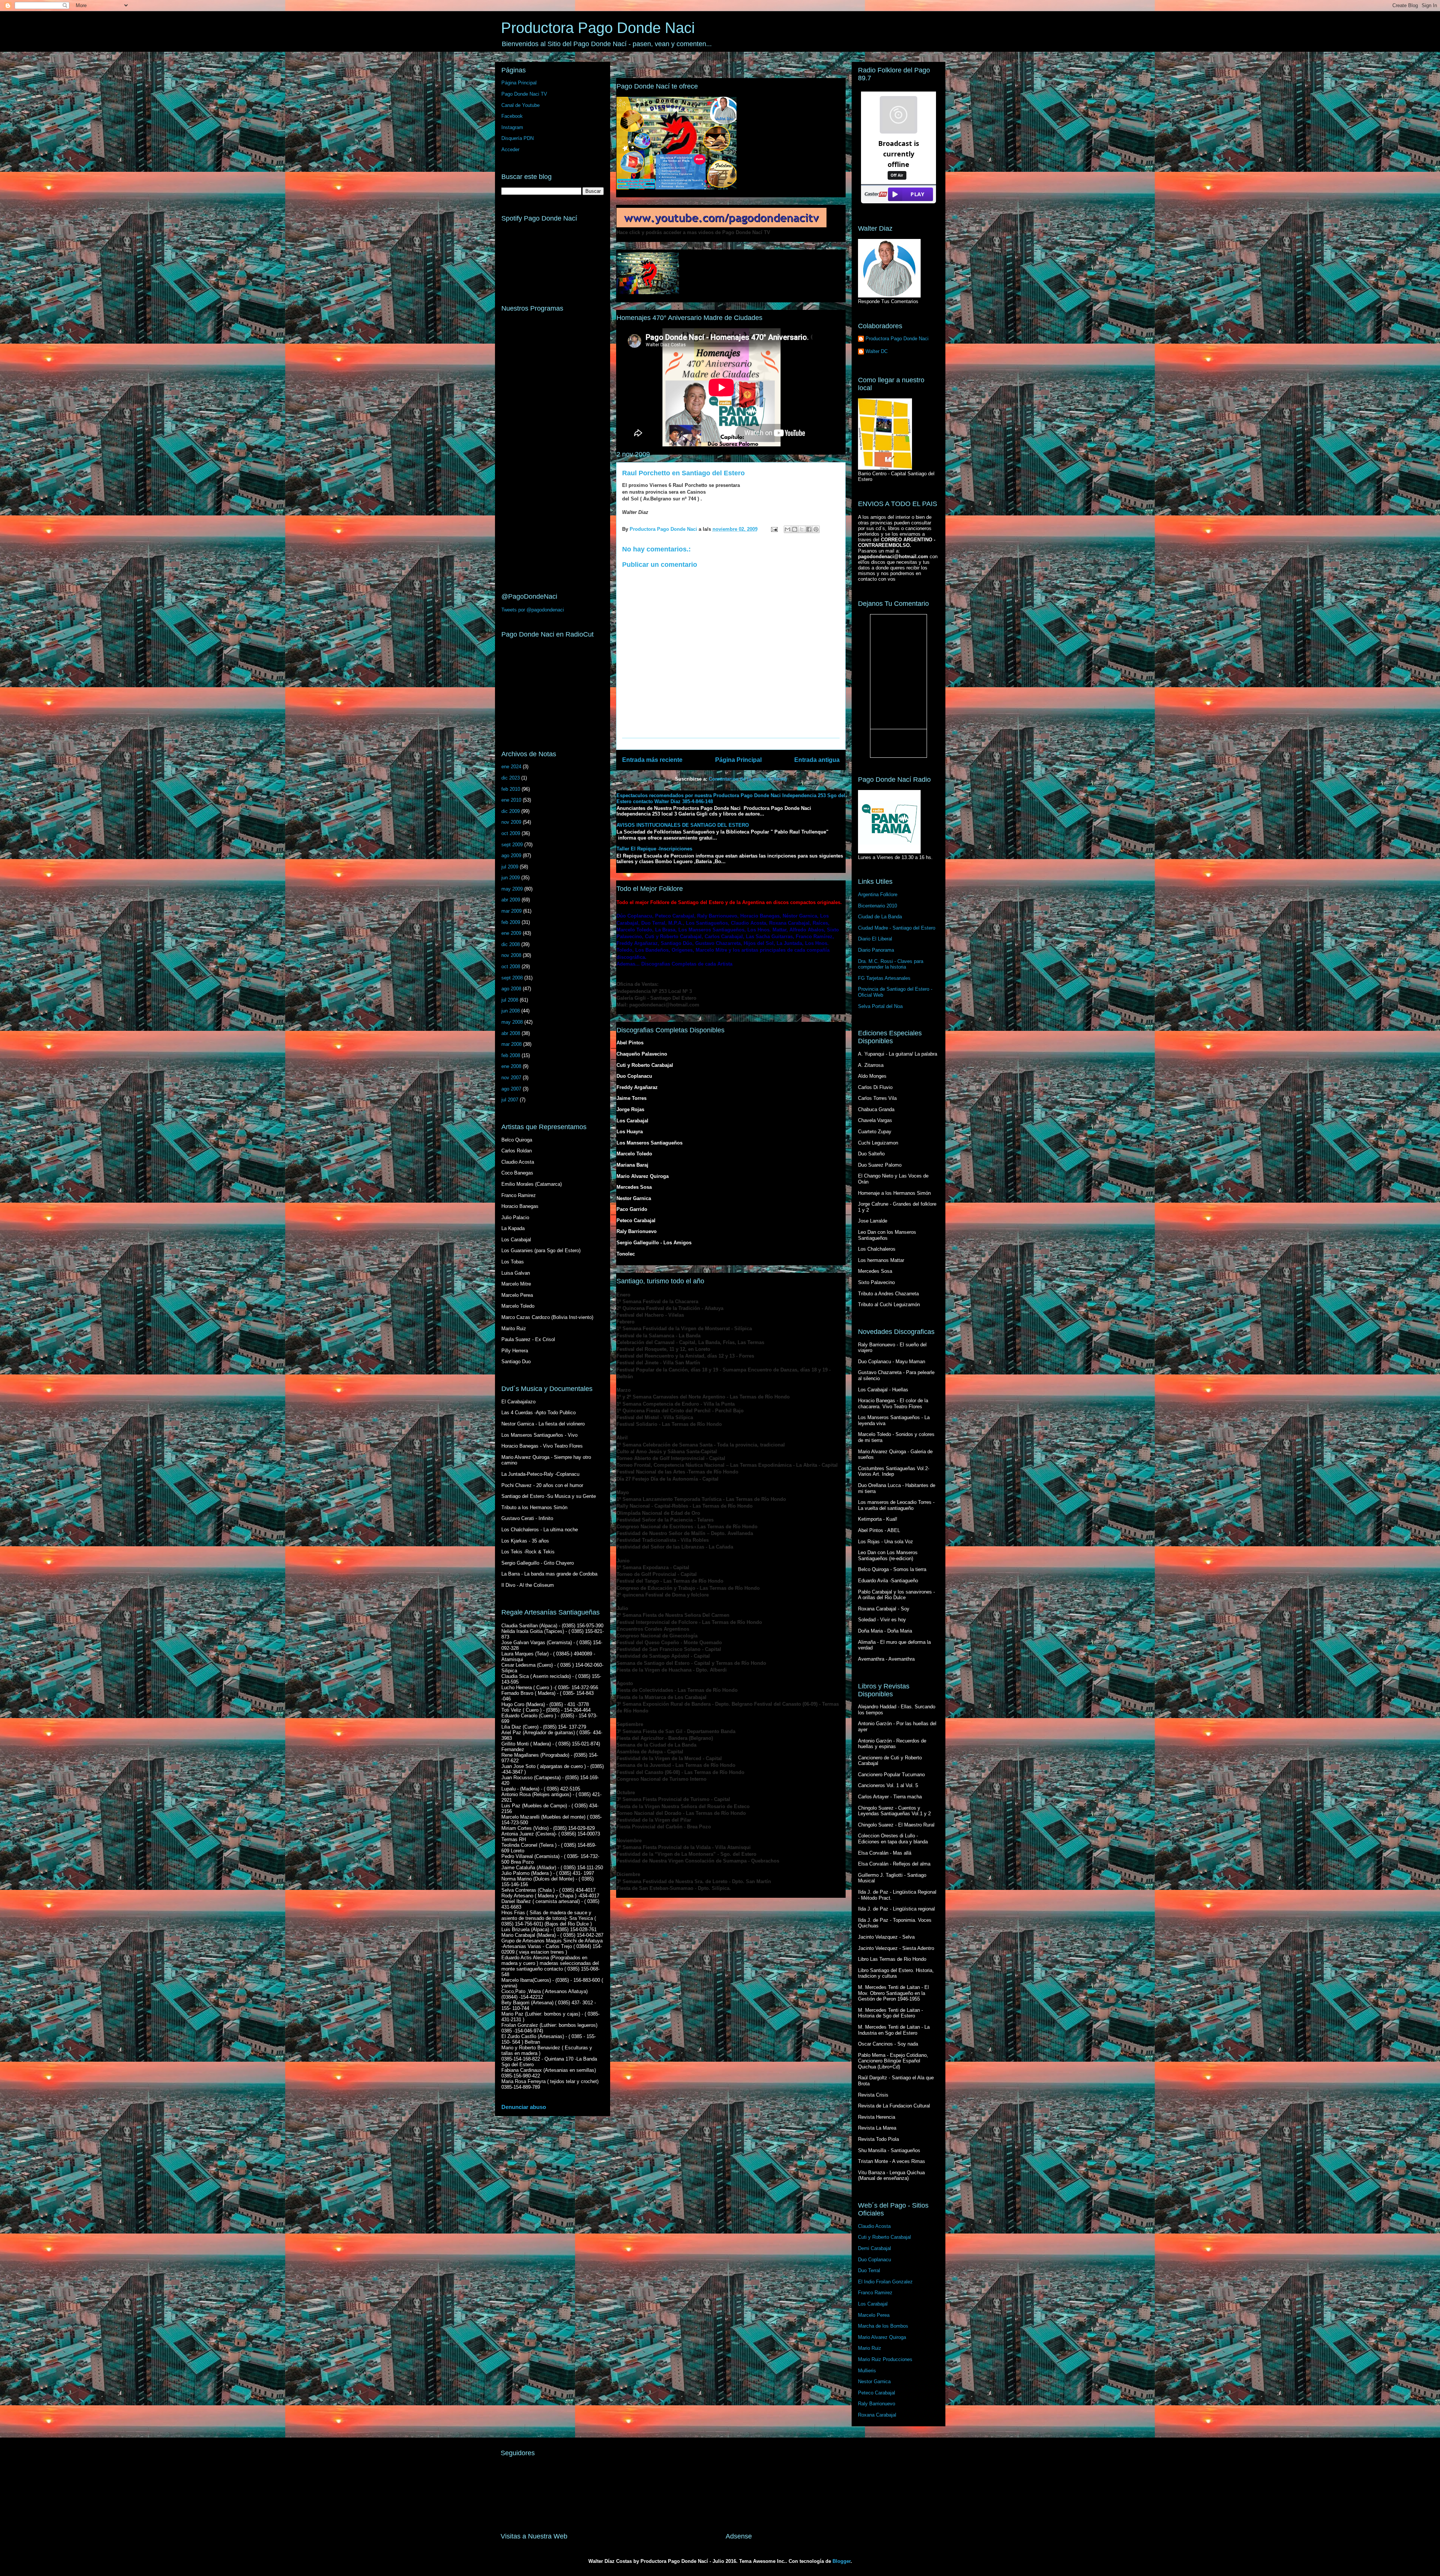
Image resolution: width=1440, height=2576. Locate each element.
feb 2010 (511, 789)
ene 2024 (511, 767)
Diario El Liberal (875, 939)
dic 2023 (511, 778)
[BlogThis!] (795, 529)
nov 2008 (511, 955)
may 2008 (512, 1022)
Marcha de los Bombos (883, 2326)
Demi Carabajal (874, 2248)
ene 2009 (511, 933)
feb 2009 (511, 922)
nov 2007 (511, 1078)
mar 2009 (511, 911)
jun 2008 (511, 1011)
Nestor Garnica (874, 2381)
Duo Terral (869, 2270)
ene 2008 (511, 1066)
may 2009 (512, 889)
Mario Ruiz (870, 2348)
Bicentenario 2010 (877, 906)
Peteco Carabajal (877, 2393)
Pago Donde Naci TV (524, 94)
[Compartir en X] (802, 529)
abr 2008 (511, 1033)
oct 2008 (511, 967)
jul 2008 (510, 1000)
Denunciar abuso (524, 2107)
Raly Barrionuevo (877, 2404)
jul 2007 (510, 1100)
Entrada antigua (817, 760)
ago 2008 (511, 989)
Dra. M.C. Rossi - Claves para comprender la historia (891, 964)
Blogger (841, 2561)
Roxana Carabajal (877, 2415)
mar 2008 (511, 1044)
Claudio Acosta (874, 2226)
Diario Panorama (876, 950)
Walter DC (877, 351)
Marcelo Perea (874, 2315)
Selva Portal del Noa (880, 1006)
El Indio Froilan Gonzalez (885, 2282)
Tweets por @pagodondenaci (533, 610)
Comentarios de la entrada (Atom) (748, 779)
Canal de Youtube (520, 105)
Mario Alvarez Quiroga (882, 2337)
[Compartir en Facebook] (809, 529)
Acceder (510, 149)
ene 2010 (511, 800)
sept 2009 (512, 845)
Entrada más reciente (652, 760)
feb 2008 (511, 1055)
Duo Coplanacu (874, 2260)
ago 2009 (511, 855)
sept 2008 (512, 978)
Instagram (512, 127)
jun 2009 (511, 878)
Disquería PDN (517, 138)
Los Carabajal (873, 2304)
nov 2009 (511, 822)
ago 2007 (511, 1089)
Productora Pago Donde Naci (598, 28)
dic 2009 (511, 811)
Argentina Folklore (878, 894)
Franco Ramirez (875, 2293)
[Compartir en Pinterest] (816, 529)
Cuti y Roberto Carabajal (884, 2237)
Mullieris (867, 2371)
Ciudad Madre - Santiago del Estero (897, 928)
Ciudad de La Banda (880, 917)
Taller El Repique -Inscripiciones (654, 849)
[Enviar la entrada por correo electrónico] (774, 529)
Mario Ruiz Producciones (885, 2359)
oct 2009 (511, 833)
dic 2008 (511, 944)
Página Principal (738, 760)
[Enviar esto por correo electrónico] (787, 529)
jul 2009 (510, 867)
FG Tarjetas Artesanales (884, 978)
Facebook (512, 116)
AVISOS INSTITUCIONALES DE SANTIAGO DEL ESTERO (683, 825)
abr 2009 (511, 900)
